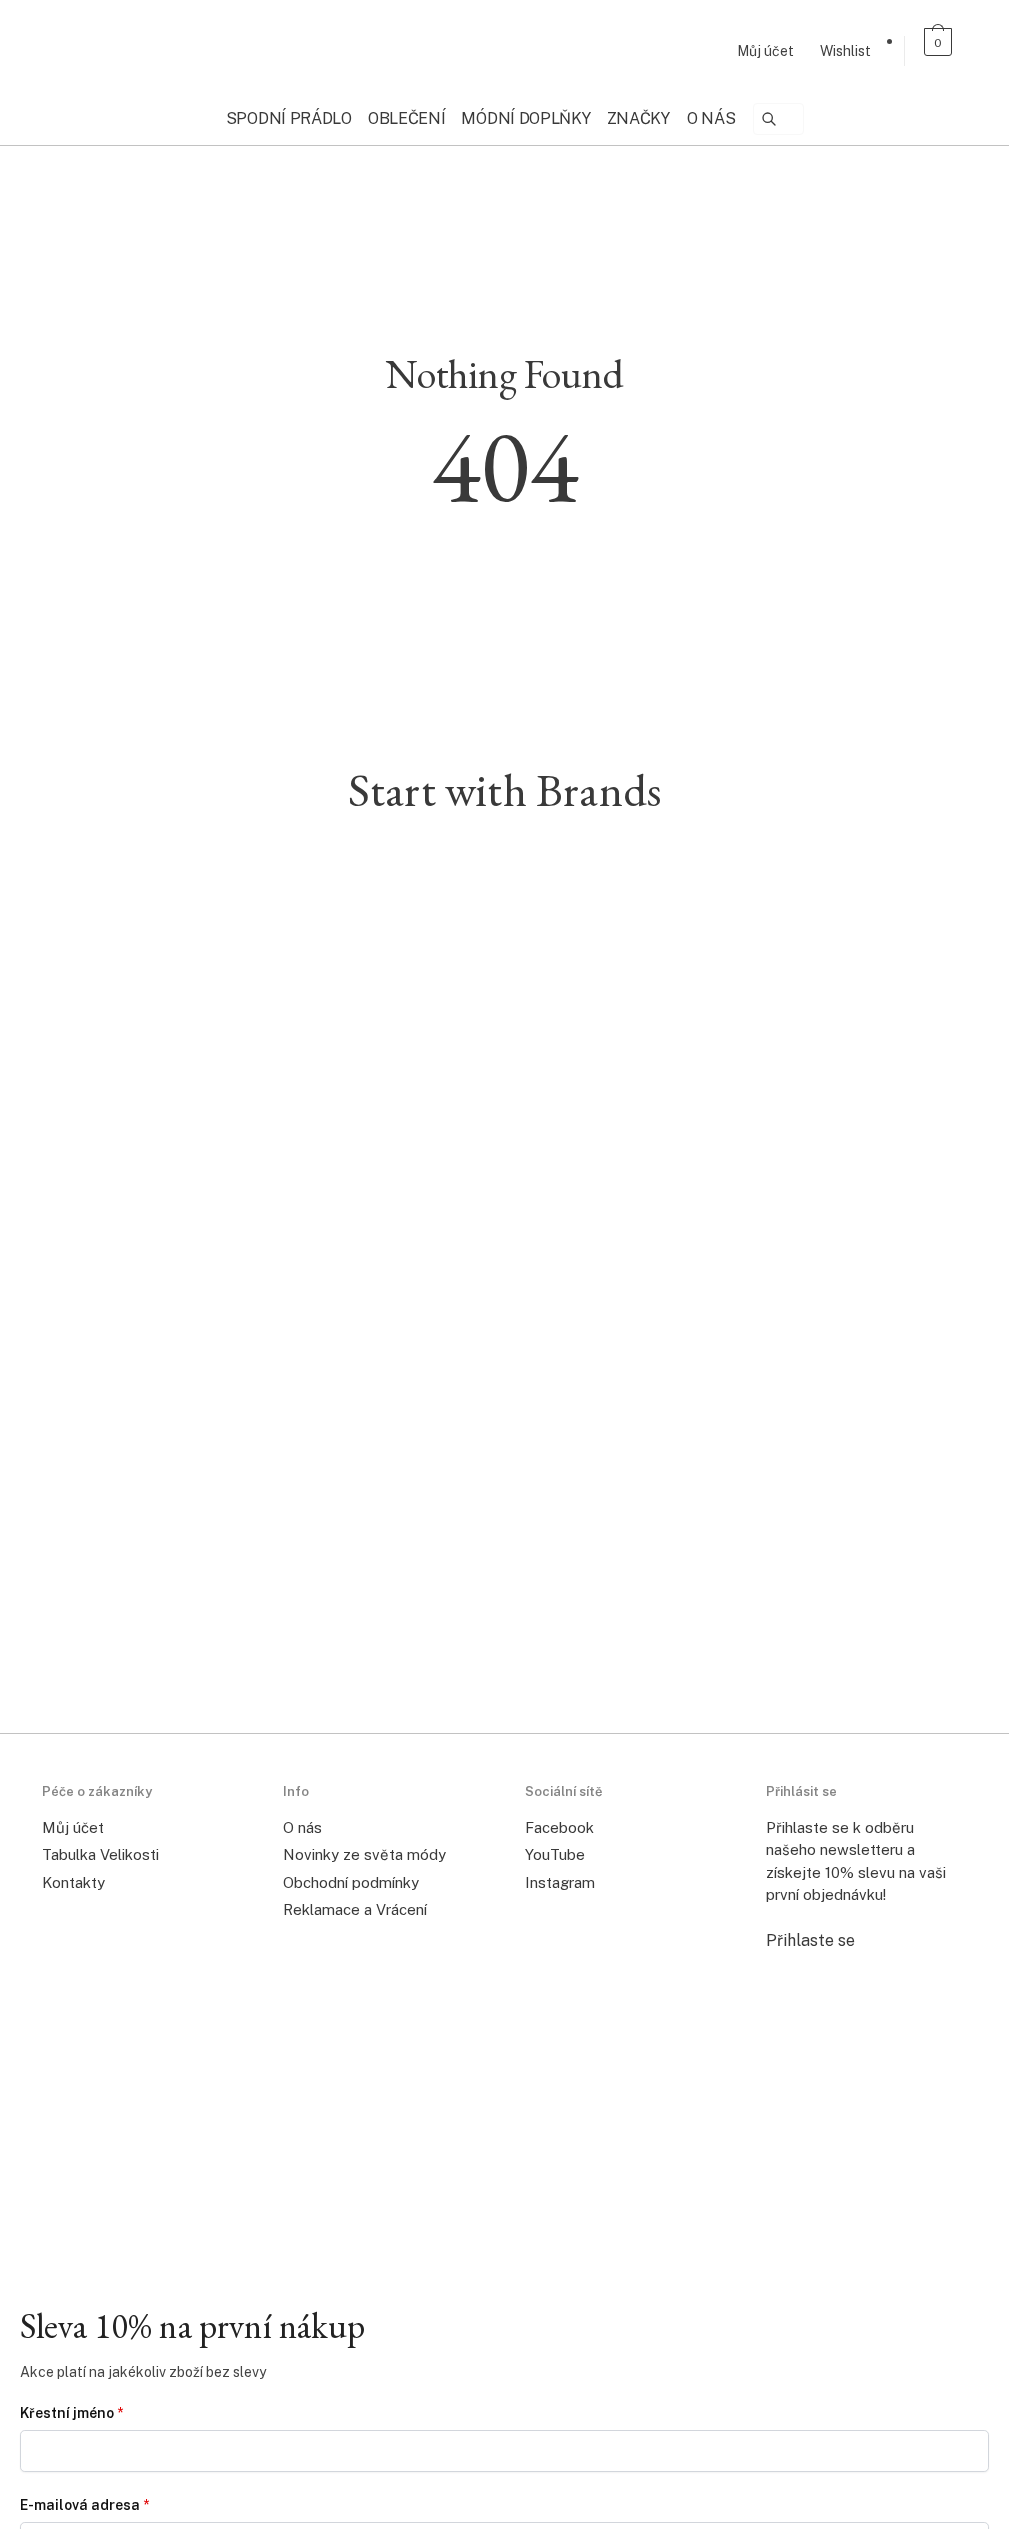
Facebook (559, 1827)
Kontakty (73, 1882)
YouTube (555, 1854)
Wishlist (845, 51)
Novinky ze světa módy (364, 1854)
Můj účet (765, 51)
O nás (302, 1827)
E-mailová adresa (84, 2505)
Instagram (560, 1882)
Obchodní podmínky (351, 1882)
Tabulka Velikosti (100, 1854)
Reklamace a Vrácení (355, 1909)
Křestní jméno (71, 2413)
